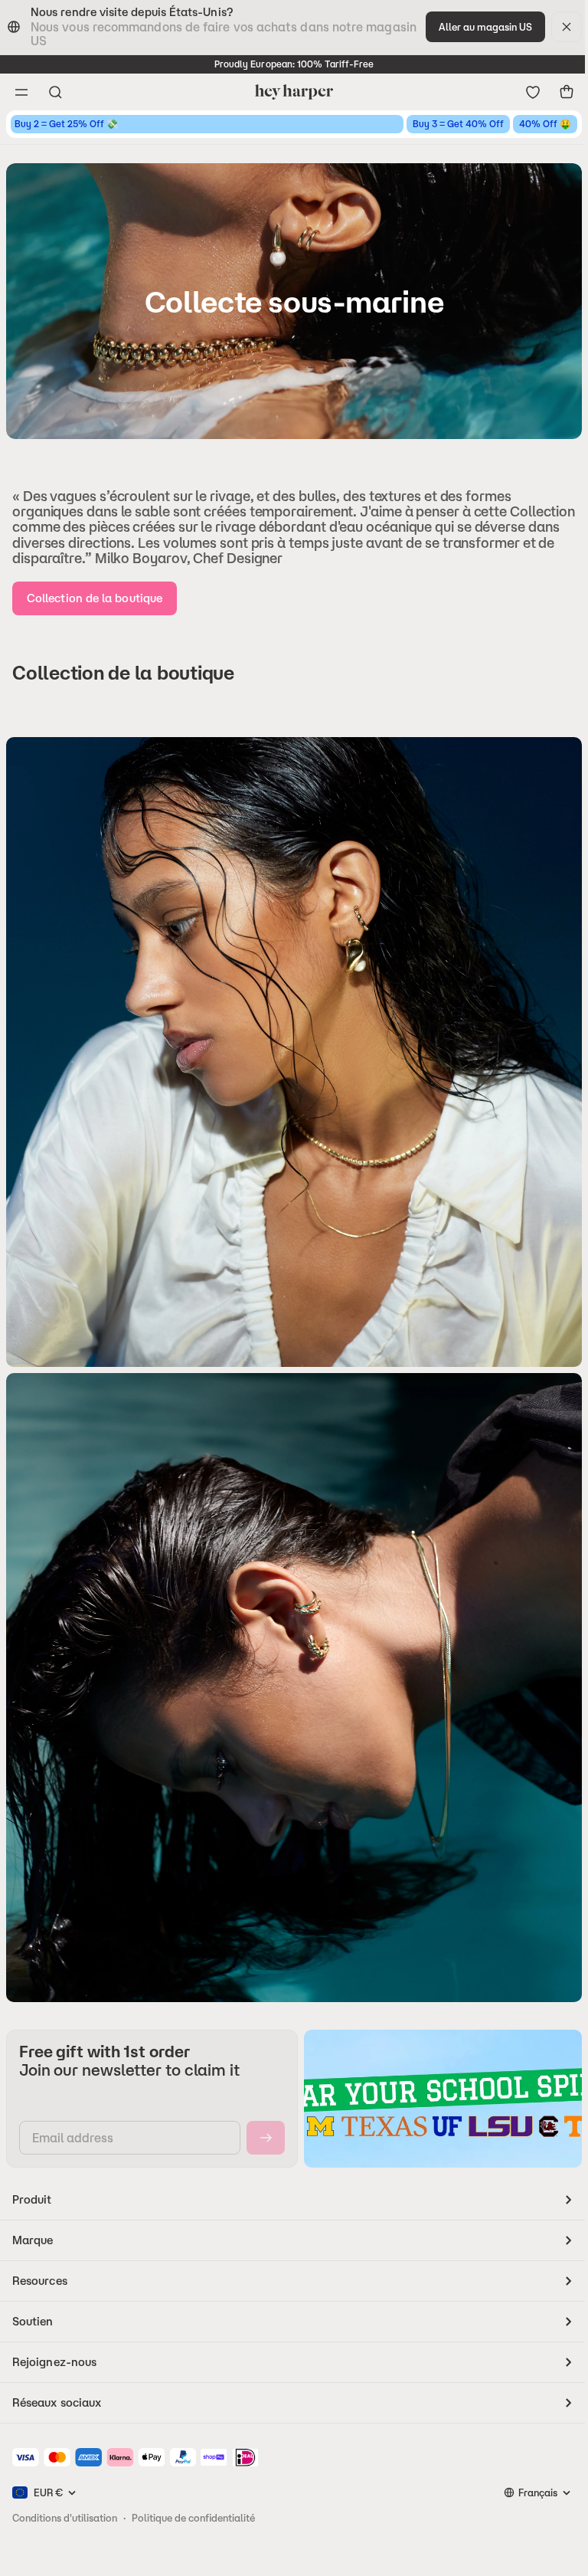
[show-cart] (567, 92)
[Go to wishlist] (533, 92)
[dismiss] (567, 27)
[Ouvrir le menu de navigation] (21, 92)
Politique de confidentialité (193, 2518)
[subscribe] (266, 2138)
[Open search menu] (55, 92)
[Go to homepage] (294, 92)
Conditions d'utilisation (65, 2518)
